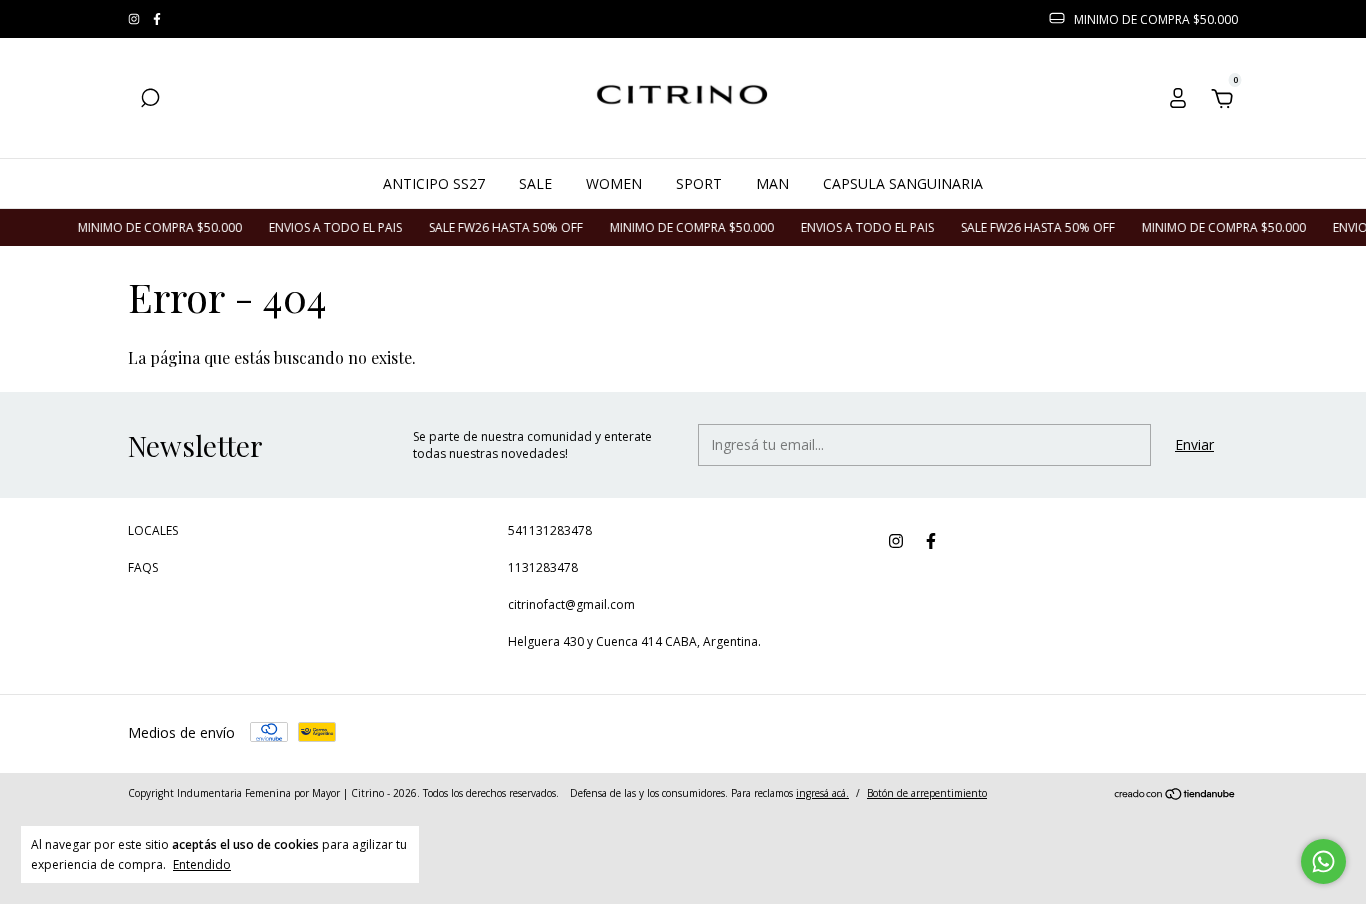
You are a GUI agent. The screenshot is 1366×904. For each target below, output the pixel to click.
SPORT (699, 183)
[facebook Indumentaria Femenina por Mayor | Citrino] (157, 19)
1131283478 (543, 567)
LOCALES (153, 530)
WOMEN (614, 183)
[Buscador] (150, 100)
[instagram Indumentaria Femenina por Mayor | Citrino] (135, 19)
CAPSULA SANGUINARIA (903, 183)
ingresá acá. (822, 793)
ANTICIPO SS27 (434, 183)
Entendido (202, 864)
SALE (535, 183)
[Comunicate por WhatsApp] (1323, 861)
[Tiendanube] (1175, 795)
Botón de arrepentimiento (927, 793)
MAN (772, 183)
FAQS (143, 567)
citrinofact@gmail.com (571, 604)
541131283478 (550, 530)
